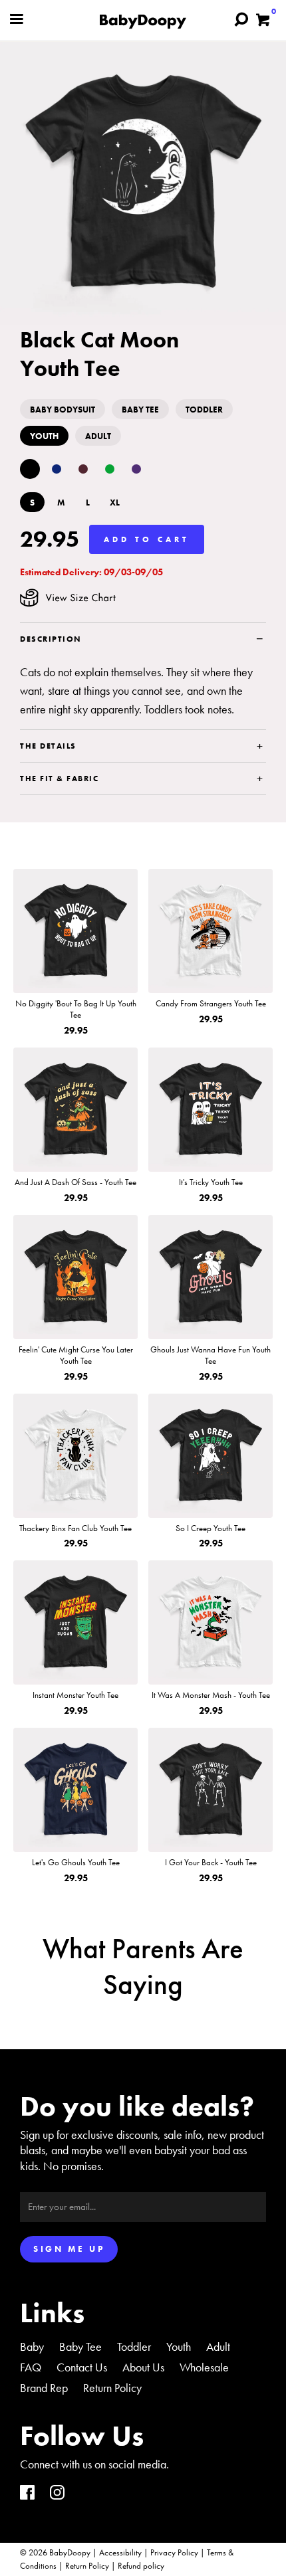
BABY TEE (140, 410)
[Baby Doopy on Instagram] (57, 2494)
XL (115, 503)
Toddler (134, 2346)
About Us (143, 2367)
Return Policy (112, 2388)
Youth (179, 2346)
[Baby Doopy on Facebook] (27, 2494)
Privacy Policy (174, 2552)
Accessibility (120, 2552)
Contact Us (82, 2367)
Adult (218, 2346)
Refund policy (141, 2566)
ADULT (98, 436)
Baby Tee (80, 2346)
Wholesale (204, 2367)
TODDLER (204, 410)
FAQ (31, 2367)
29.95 (50, 539)
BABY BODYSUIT (63, 410)
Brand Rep (44, 2388)
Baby (32, 2346)
